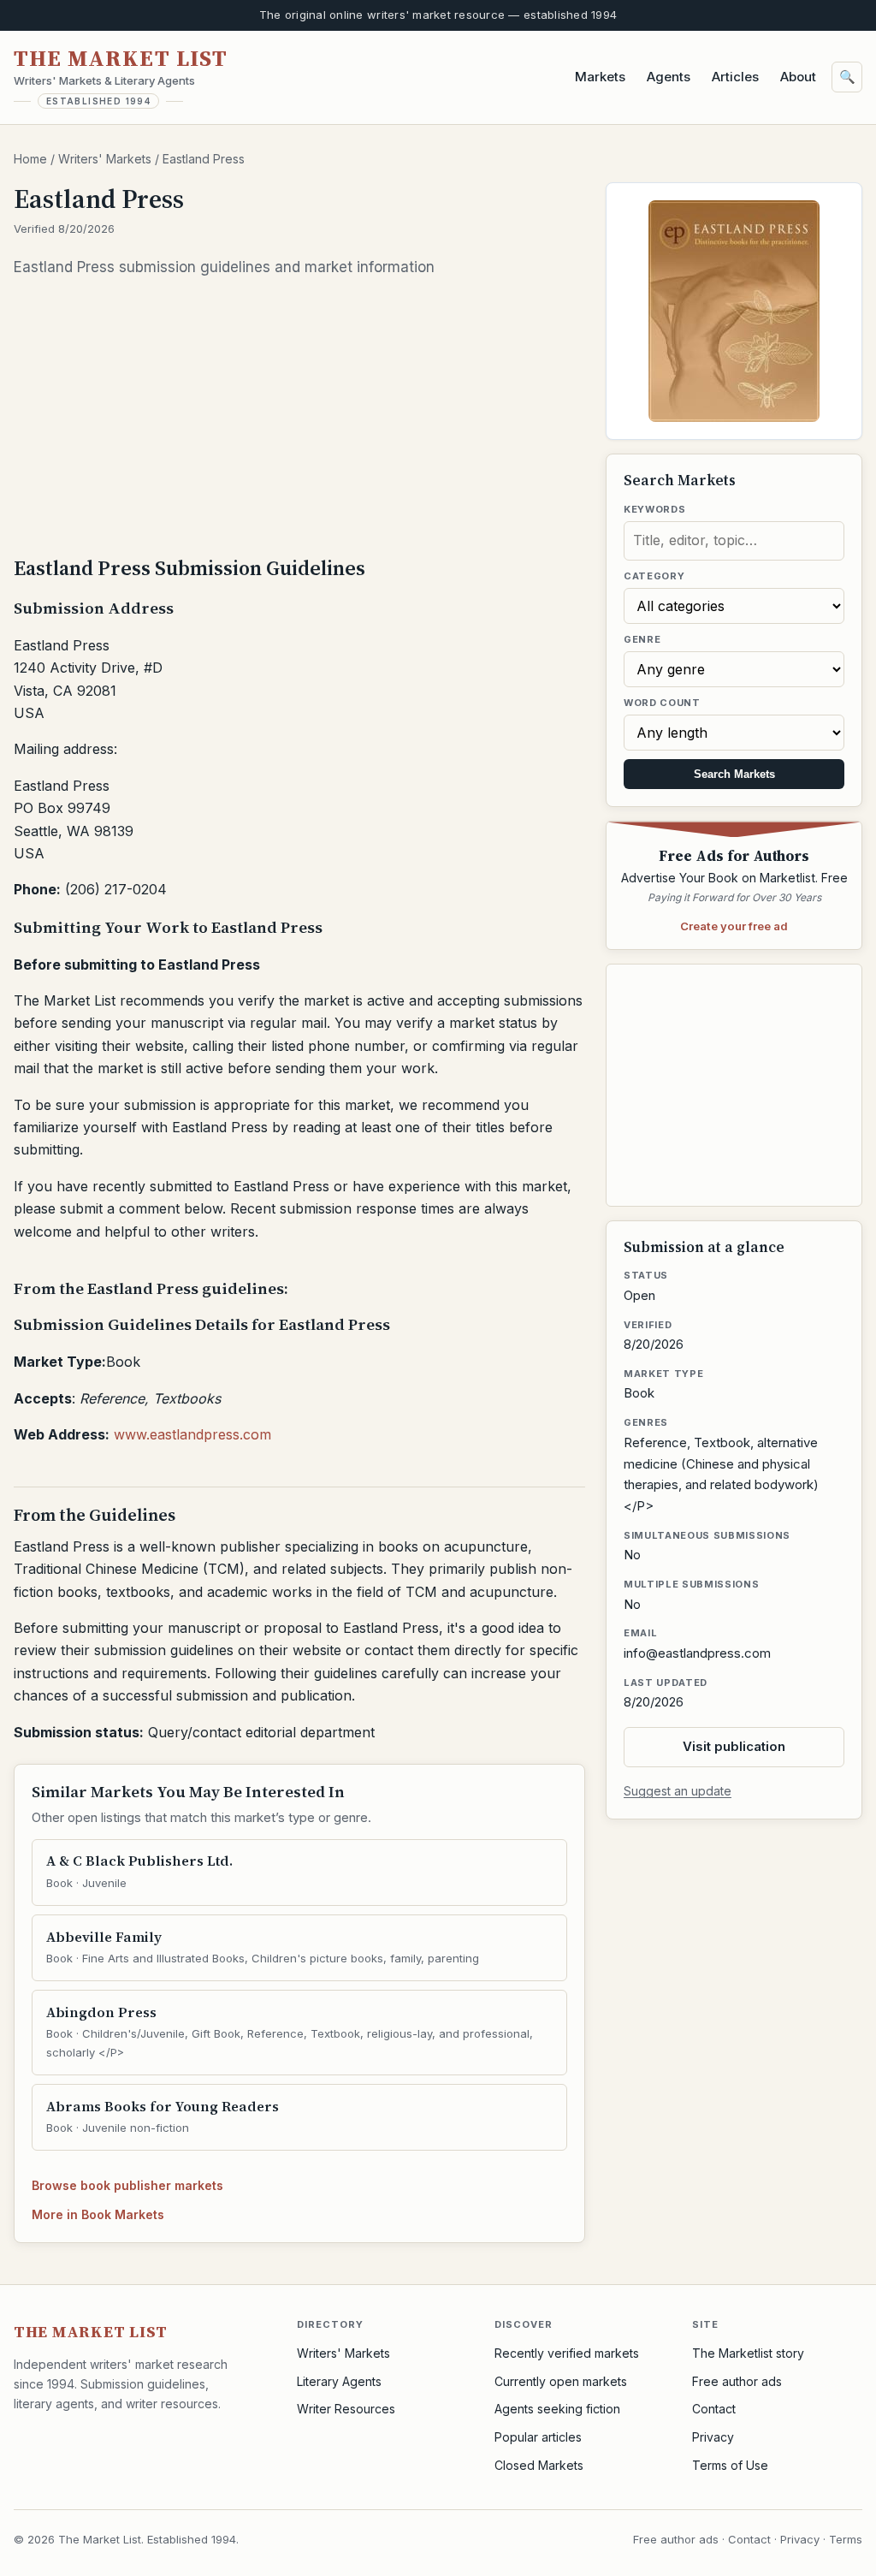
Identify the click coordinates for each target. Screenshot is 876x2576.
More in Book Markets (98, 2214)
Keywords (654, 509)
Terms (846, 2539)
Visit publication (734, 1746)
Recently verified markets (567, 2353)
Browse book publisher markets (127, 2185)
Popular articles (538, 2437)
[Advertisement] (299, 415)
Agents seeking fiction (557, 2409)
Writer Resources (346, 2409)
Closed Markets (539, 2465)
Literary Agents (339, 2381)
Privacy (713, 2437)
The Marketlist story (748, 2353)
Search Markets (734, 774)
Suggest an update (678, 1791)
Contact (714, 2409)
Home (30, 159)
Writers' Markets (105, 159)
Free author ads (737, 2381)
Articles (735, 77)
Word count (662, 703)
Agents (669, 77)
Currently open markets (561, 2381)
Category (654, 576)
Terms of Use (730, 2465)
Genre (642, 639)
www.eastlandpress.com (192, 1434)
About (798, 77)
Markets (600, 77)
